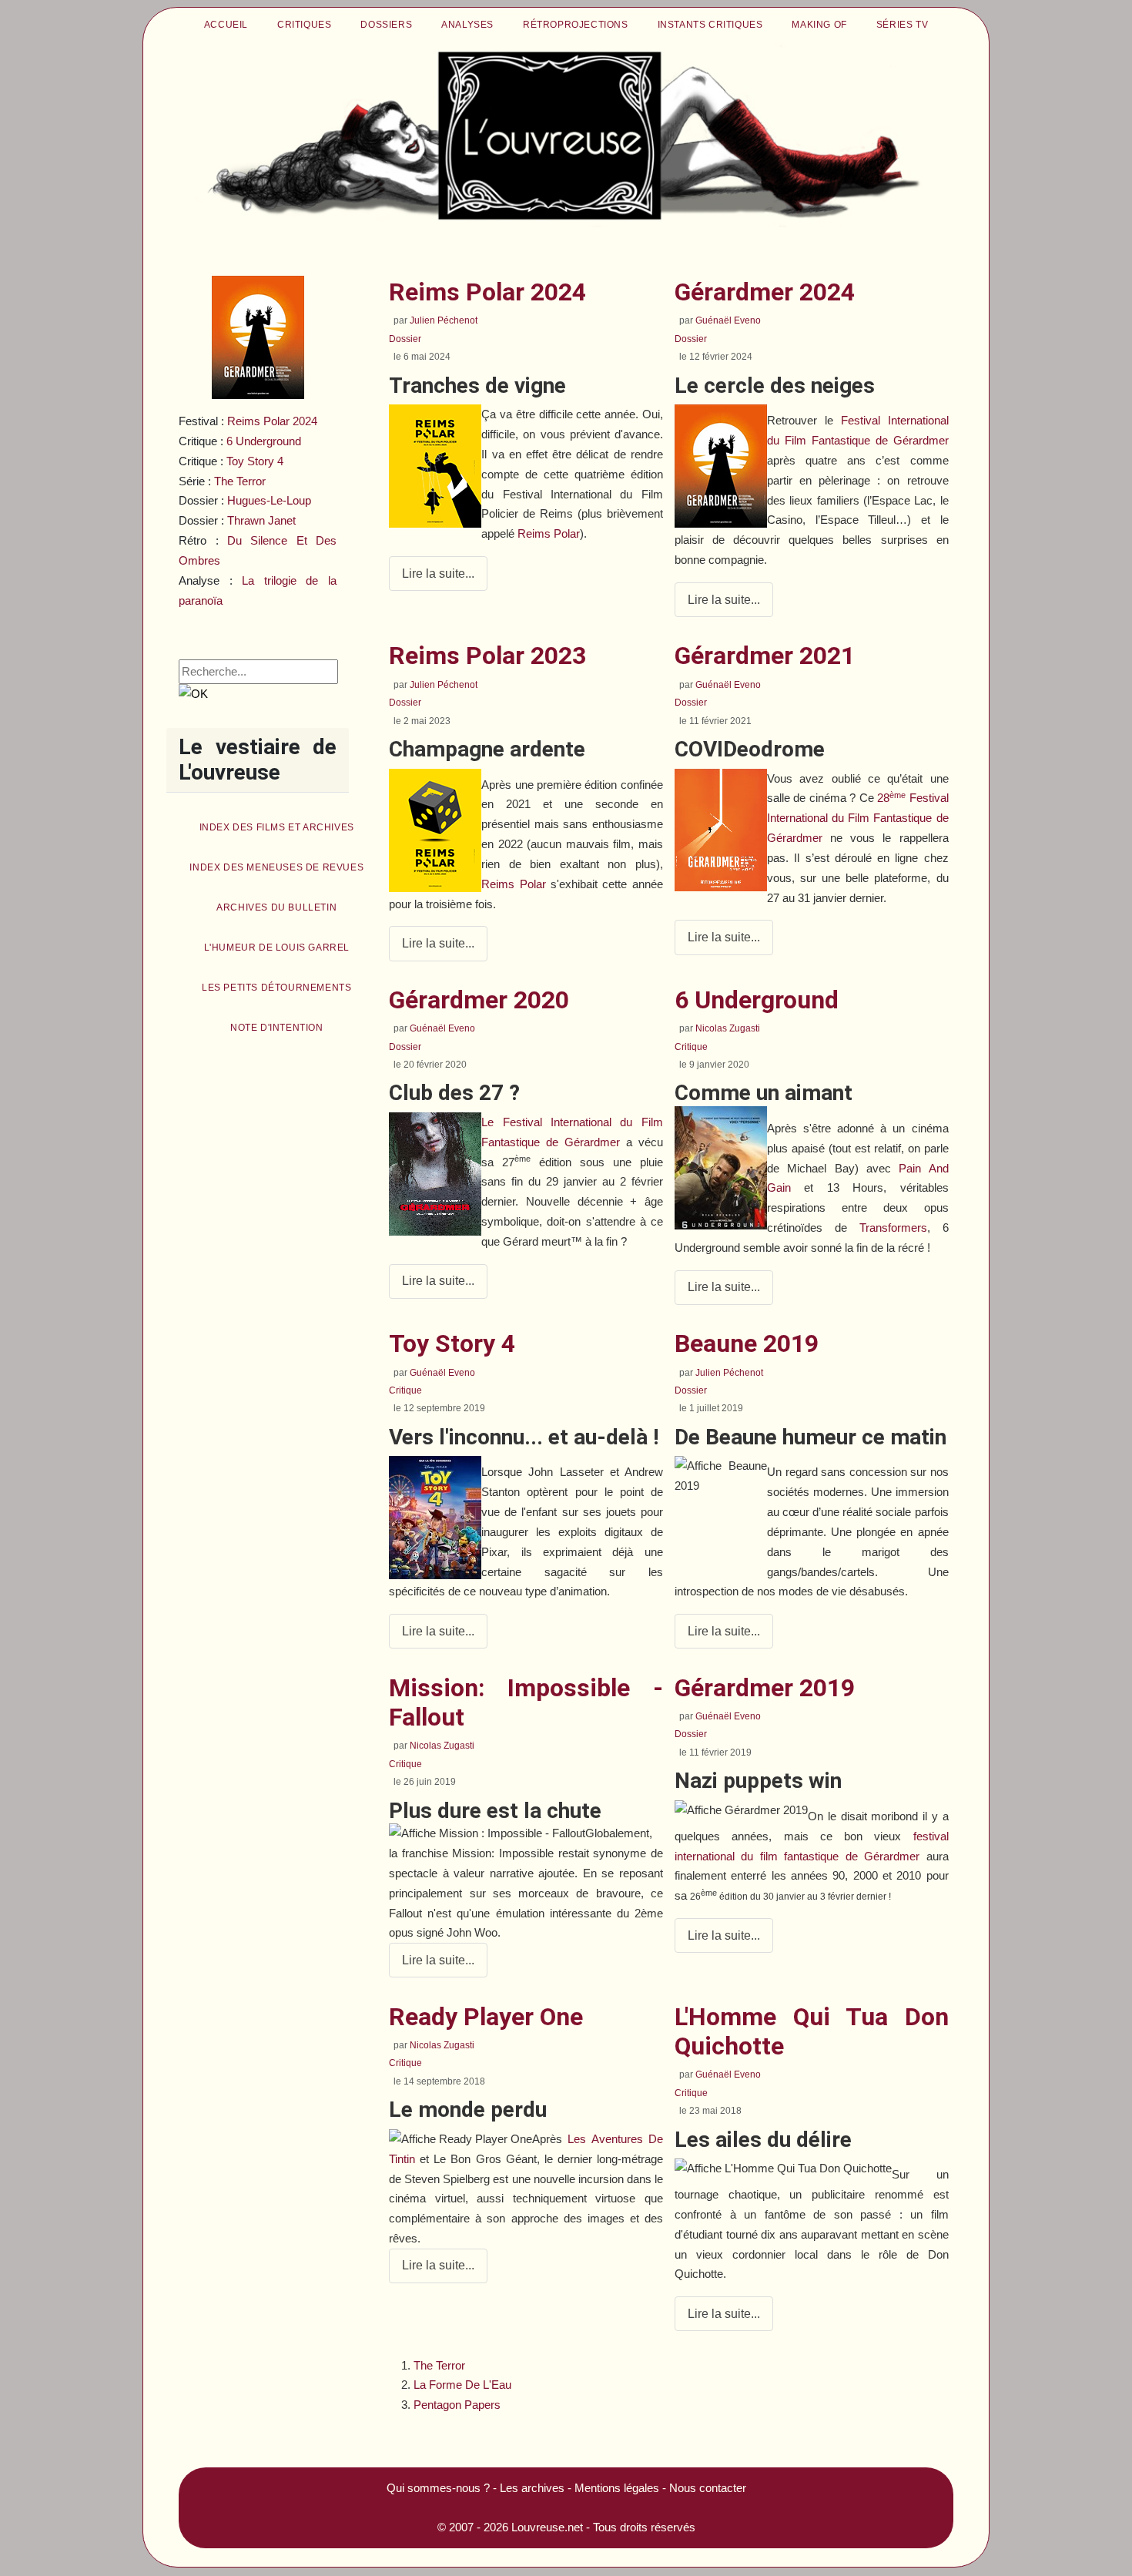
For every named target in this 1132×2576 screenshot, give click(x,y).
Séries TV (902, 25)
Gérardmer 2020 (479, 1000)
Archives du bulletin (276, 907)
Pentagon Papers (457, 2405)
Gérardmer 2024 (765, 292)
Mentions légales (617, 2488)
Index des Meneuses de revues (276, 867)
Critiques (304, 25)
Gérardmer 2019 (765, 1688)
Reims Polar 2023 (487, 656)
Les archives (532, 2488)
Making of (819, 25)
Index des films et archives (277, 827)
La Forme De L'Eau (462, 2385)
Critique (691, 1047)
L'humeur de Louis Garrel (277, 948)
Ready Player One (486, 2017)
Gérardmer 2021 (765, 656)
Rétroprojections (576, 25)
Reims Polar (549, 533)
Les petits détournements (276, 988)
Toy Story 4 (452, 1343)
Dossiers (386, 25)
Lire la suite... (438, 574)
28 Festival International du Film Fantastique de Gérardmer (858, 818)
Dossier (405, 339)
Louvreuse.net (547, 2527)
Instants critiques (710, 25)
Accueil (226, 25)
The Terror (439, 2365)
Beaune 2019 (747, 1343)
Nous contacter (708, 2488)
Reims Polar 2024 (272, 421)
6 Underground (264, 441)
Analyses (467, 25)
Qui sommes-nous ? (438, 2488)
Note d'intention (277, 1028)
